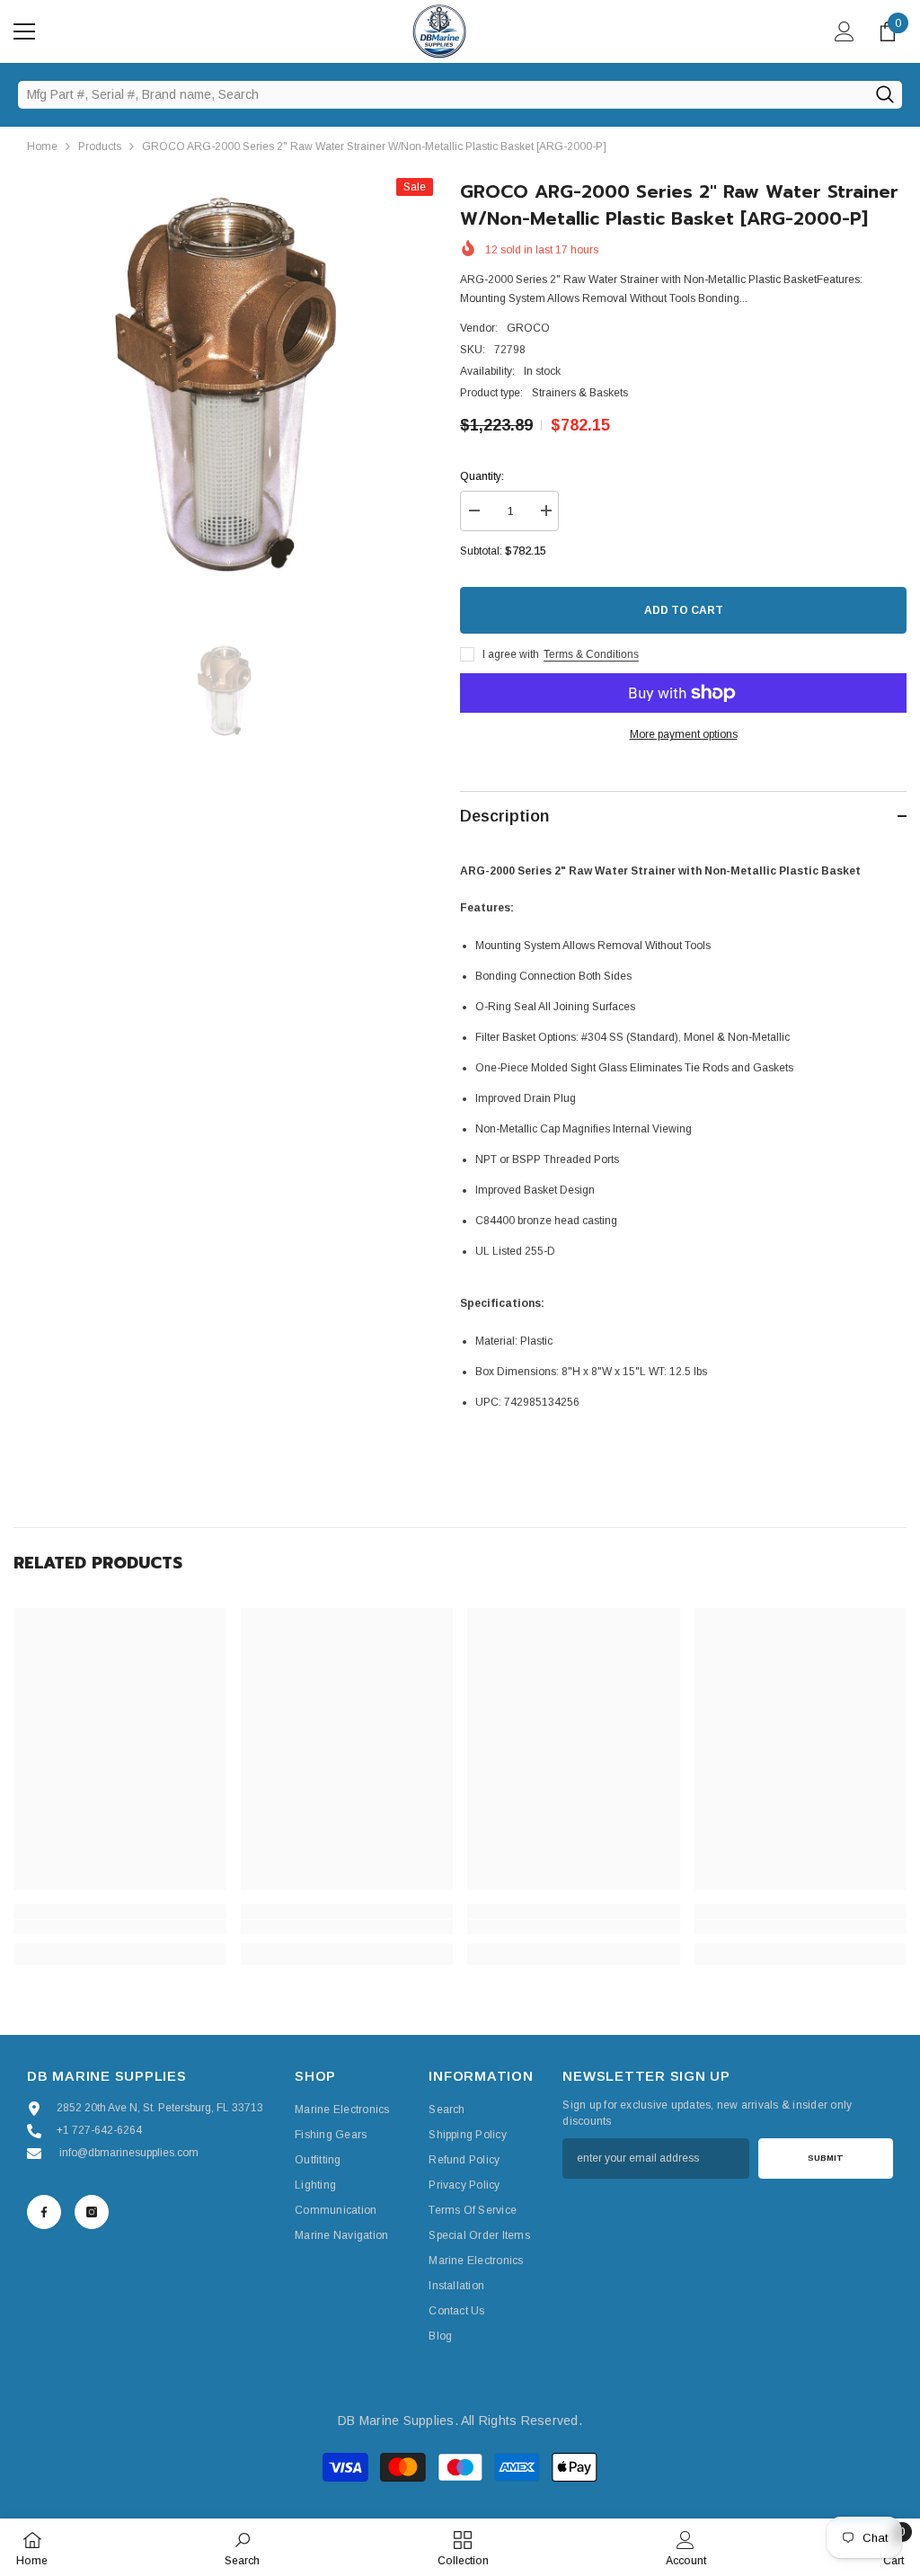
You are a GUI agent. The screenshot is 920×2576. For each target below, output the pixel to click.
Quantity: (482, 476)
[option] (223, 388)
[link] (120, 1927)
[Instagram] (92, 2212)
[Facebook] (44, 2212)
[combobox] (442, 94)
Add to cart (684, 610)
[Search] (885, 94)
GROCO (528, 328)
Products (100, 147)
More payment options (684, 734)
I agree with (511, 654)
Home (42, 147)
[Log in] (845, 31)
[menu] (24, 31)
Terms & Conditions (591, 654)
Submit (826, 2158)
